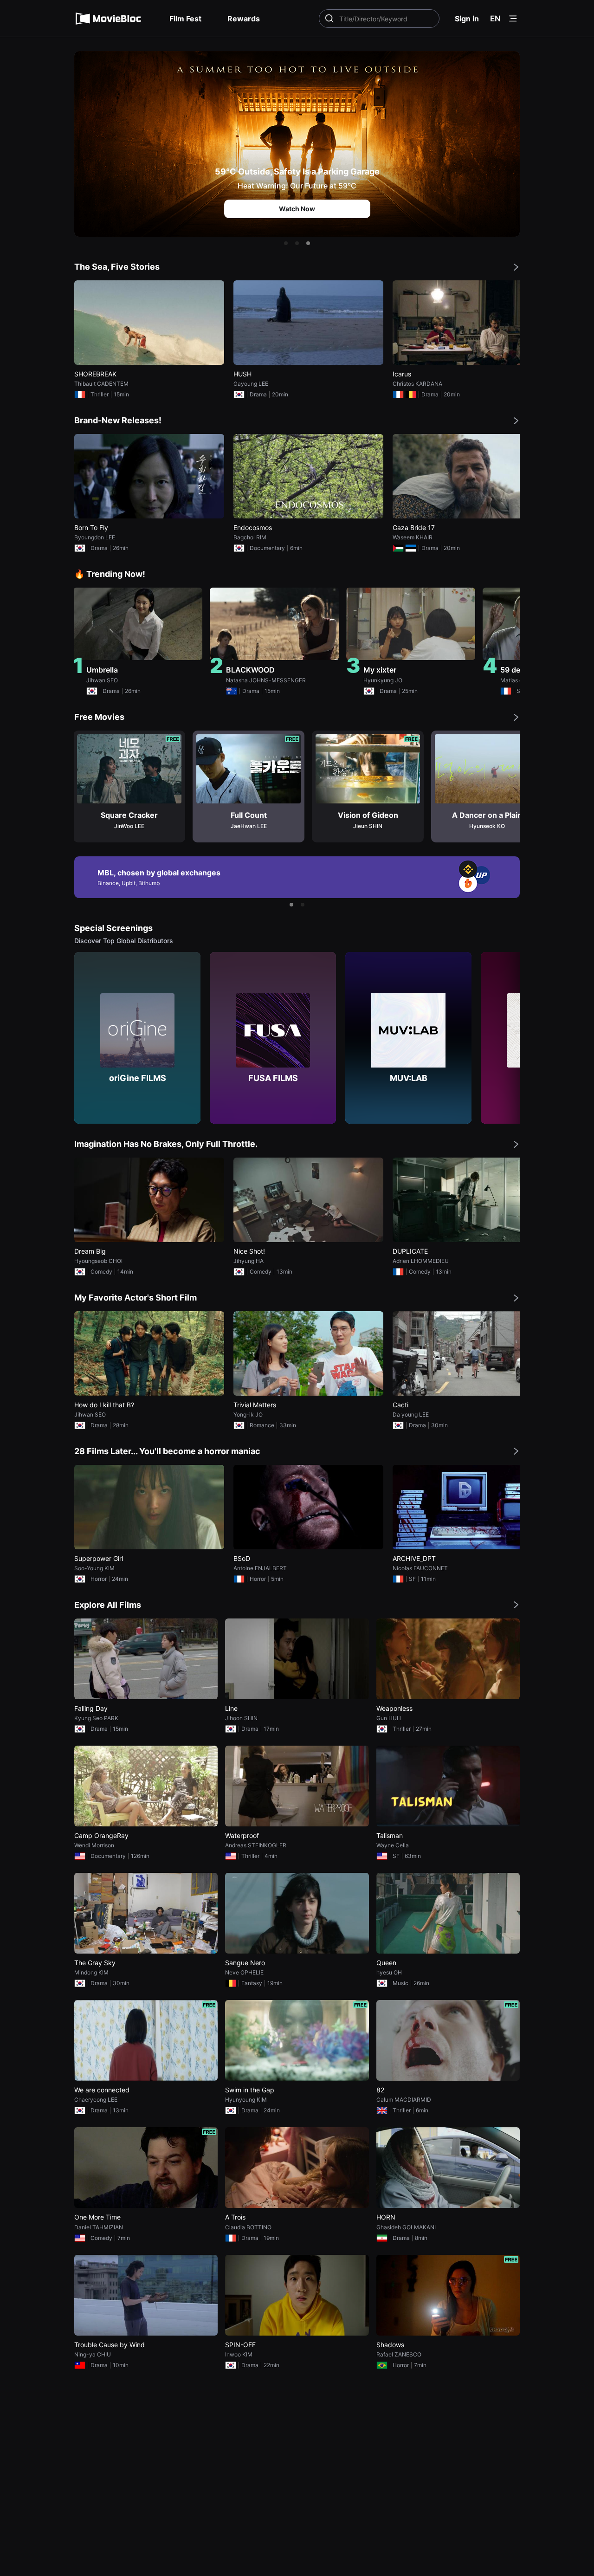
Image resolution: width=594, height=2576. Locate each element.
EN (495, 19)
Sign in (467, 19)
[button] (286, 243)
